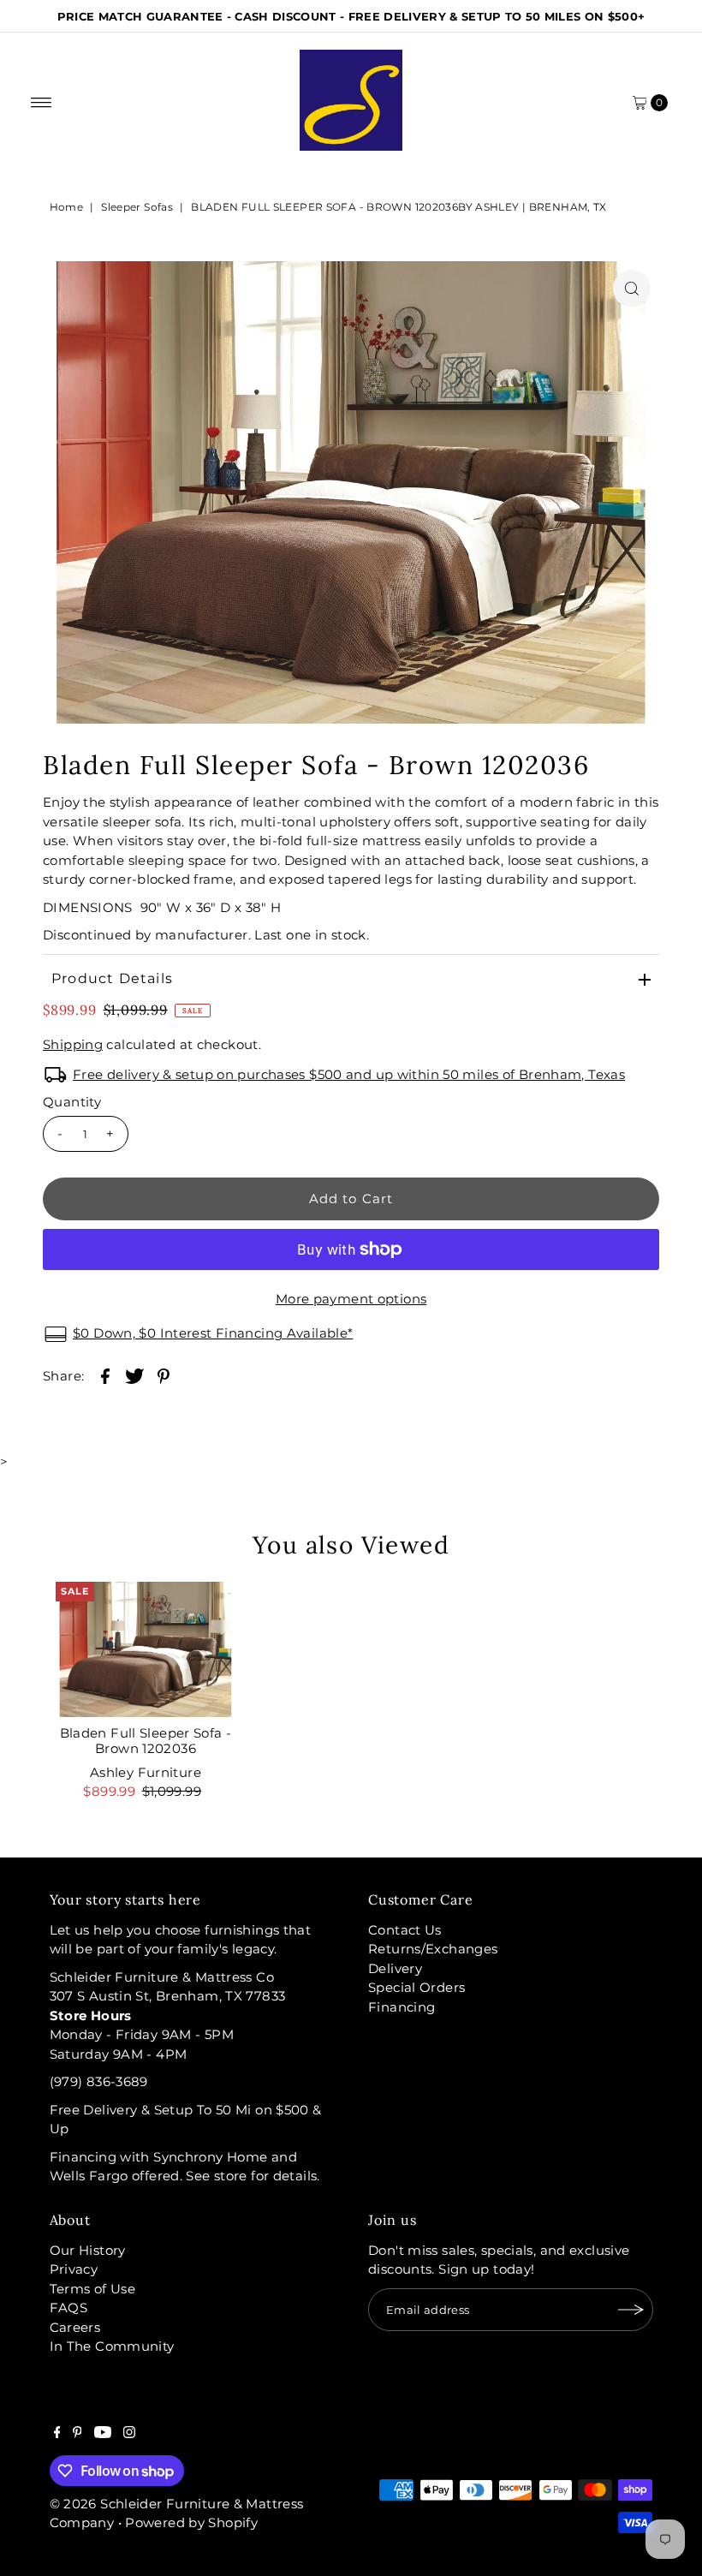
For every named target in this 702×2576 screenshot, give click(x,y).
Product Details (112, 978)
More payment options (351, 1299)
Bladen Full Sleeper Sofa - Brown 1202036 (146, 1741)
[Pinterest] (77, 2434)
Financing (402, 2007)
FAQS (69, 2308)
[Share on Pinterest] (164, 1375)
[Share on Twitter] (134, 1375)
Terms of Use (93, 2289)
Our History (88, 2250)
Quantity (72, 1102)
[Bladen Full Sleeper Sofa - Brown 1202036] (146, 1649)
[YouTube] (103, 2434)
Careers (75, 2327)
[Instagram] (129, 2434)
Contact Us (405, 1930)
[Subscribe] (632, 2310)
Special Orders (416, 1987)
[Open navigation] (42, 103)
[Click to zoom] (632, 289)
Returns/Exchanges (433, 1949)
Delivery (395, 1968)
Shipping (73, 1044)
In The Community (112, 2346)
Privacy (74, 2269)
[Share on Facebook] (105, 1375)
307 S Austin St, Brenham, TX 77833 (168, 1996)
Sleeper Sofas (137, 207)
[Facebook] (57, 2434)
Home (67, 207)
